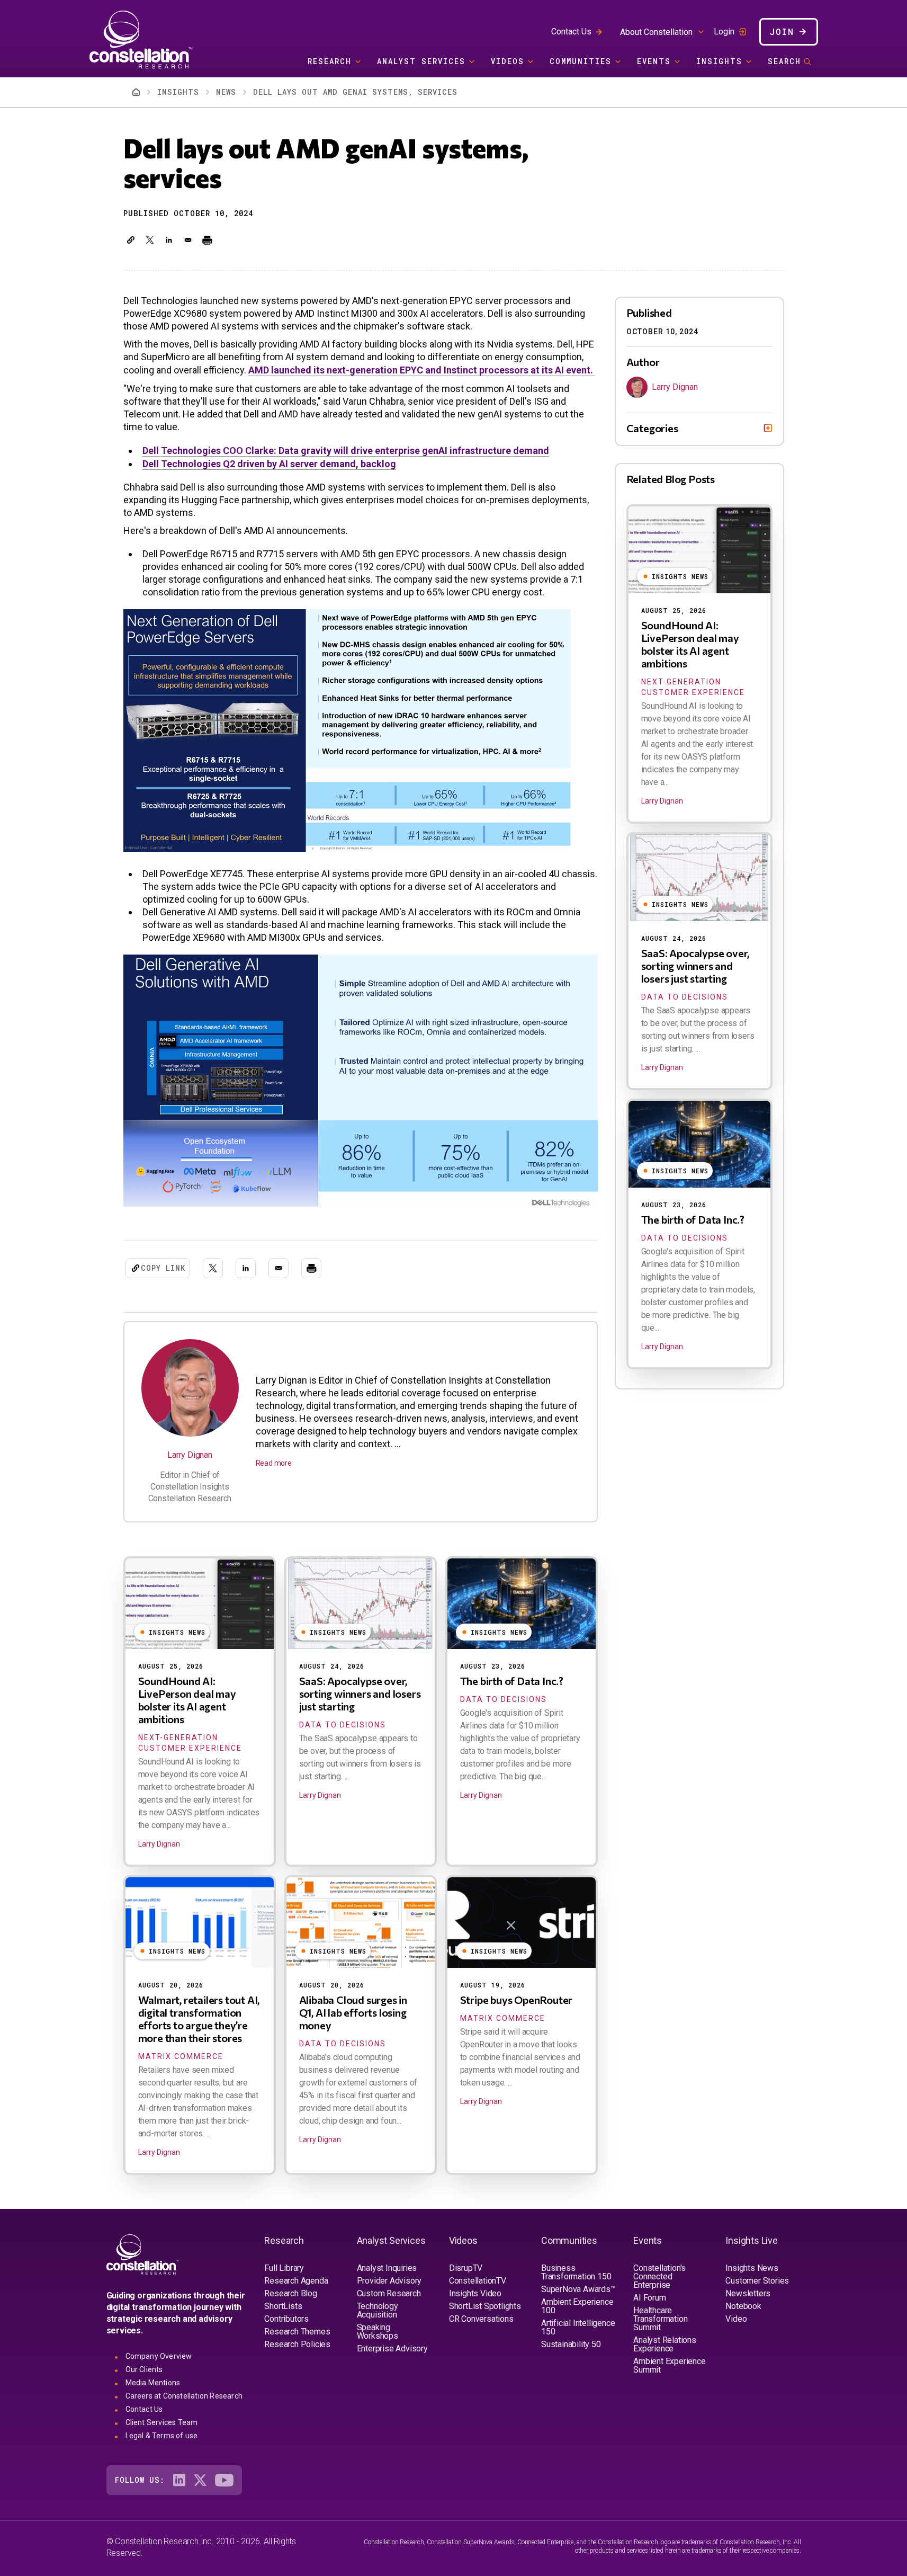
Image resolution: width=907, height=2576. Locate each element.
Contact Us (571, 32)
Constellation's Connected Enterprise (659, 2276)
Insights (719, 61)
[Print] (207, 240)
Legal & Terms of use (162, 2436)
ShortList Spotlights (485, 2306)
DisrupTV (466, 2268)
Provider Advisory (389, 2281)
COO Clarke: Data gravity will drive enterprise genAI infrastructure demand (346, 451)
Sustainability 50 (571, 2344)
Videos (508, 61)
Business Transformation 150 (576, 2272)
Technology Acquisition (378, 2310)
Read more (274, 1463)
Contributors (286, 2319)
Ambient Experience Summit (669, 2365)
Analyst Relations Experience (665, 2344)
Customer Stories (757, 2281)
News (226, 92)
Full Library (284, 2268)
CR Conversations (481, 2319)
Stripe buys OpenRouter (517, 2000)
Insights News (752, 2268)
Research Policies (297, 2344)
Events (654, 61)
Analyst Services (421, 61)
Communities (581, 61)
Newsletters (748, 2293)
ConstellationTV (478, 2281)
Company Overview (159, 2356)
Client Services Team (162, 2422)
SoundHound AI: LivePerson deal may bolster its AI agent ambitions (187, 1700)
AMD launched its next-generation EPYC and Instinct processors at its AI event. (422, 370)
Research (330, 61)
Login (724, 32)
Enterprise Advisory (392, 2348)
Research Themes (297, 2332)
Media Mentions (153, 2383)
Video (736, 2319)
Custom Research (389, 2293)
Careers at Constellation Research (184, 2396)
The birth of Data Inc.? (512, 1681)
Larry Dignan (190, 1455)
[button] (131, 240)
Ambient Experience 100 (577, 2306)
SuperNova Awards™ (578, 2289)
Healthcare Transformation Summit (660, 2319)
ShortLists (283, 2306)
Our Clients (144, 2369)
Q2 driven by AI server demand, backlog (269, 464)
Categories (652, 428)
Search (784, 61)
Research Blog (290, 2293)
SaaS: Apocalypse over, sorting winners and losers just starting (360, 1693)
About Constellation (656, 32)
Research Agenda (296, 2281)
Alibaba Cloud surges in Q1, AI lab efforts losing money (353, 2012)
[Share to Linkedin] (169, 240)
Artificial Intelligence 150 (578, 2327)
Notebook (743, 2306)
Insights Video (475, 2293)
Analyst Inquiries (387, 2268)
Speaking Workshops (378, 2332)
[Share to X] (150, 240)
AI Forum (649, 2298)
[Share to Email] (188, 240)
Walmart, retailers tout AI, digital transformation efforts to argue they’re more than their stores (199, 2019)
